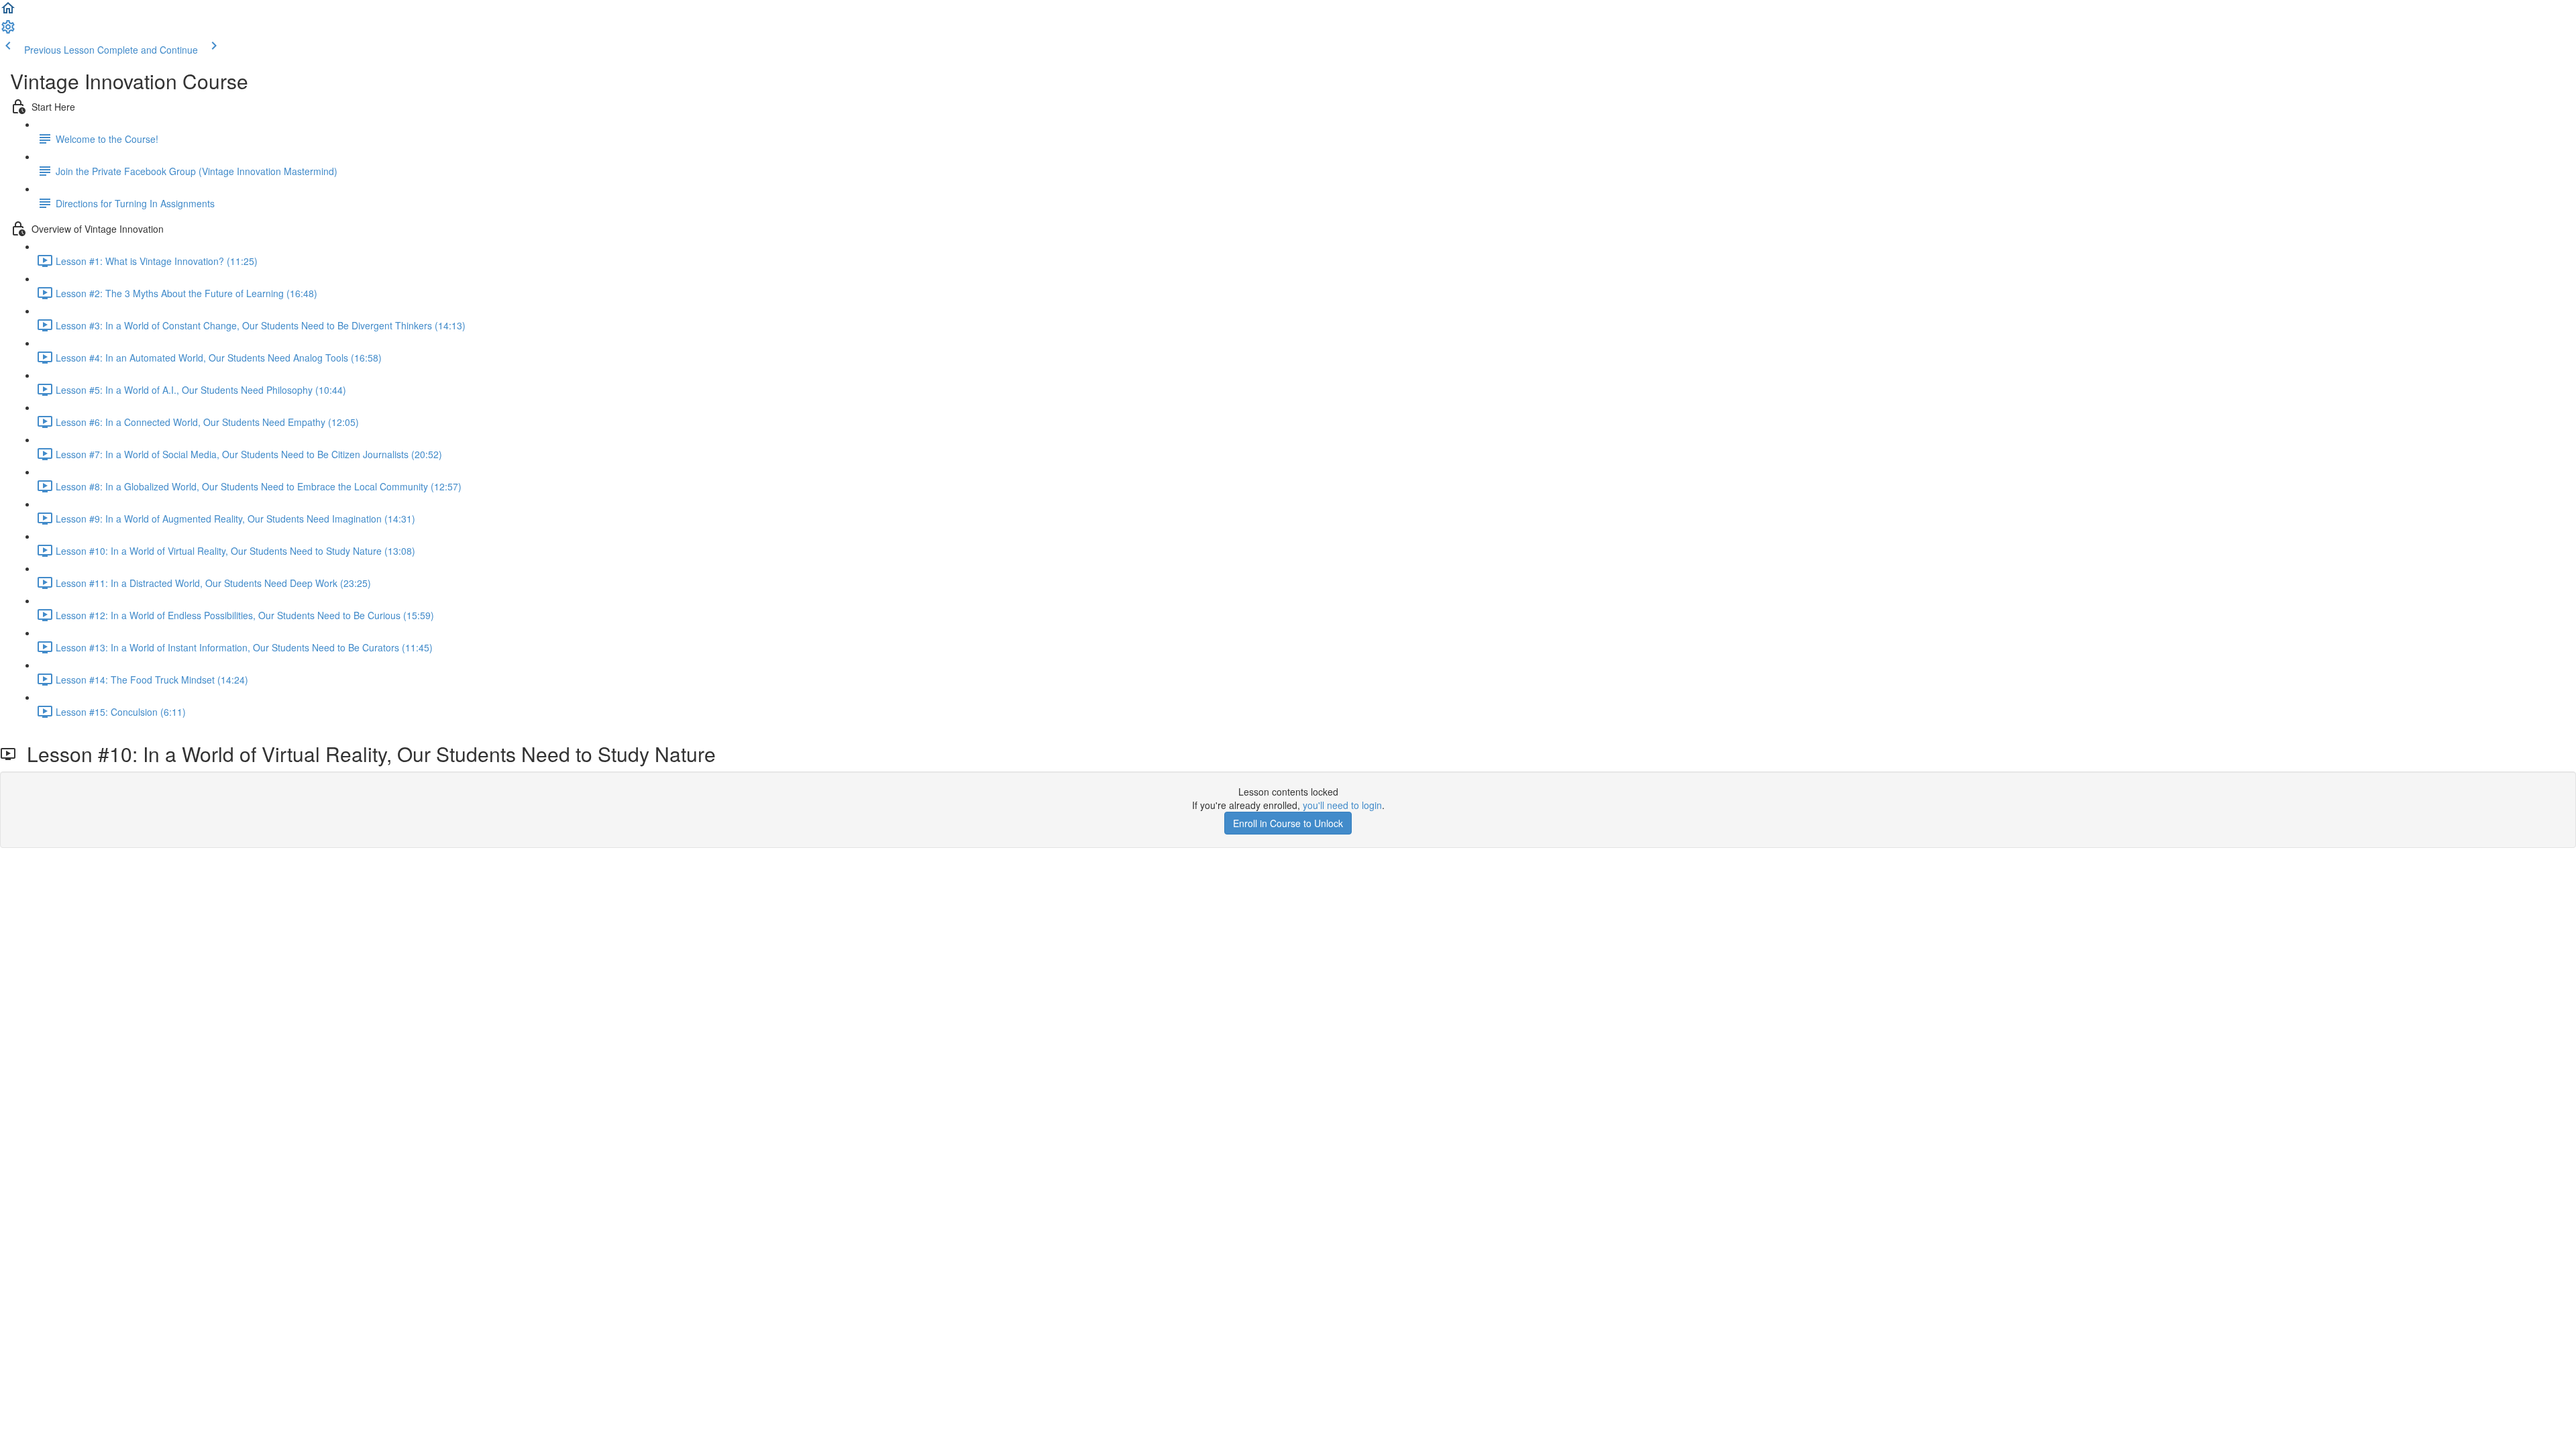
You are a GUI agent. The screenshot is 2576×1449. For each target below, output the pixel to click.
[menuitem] (8, 31)
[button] (8, 12)
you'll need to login (1342, 805)
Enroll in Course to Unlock (1288, 823)
